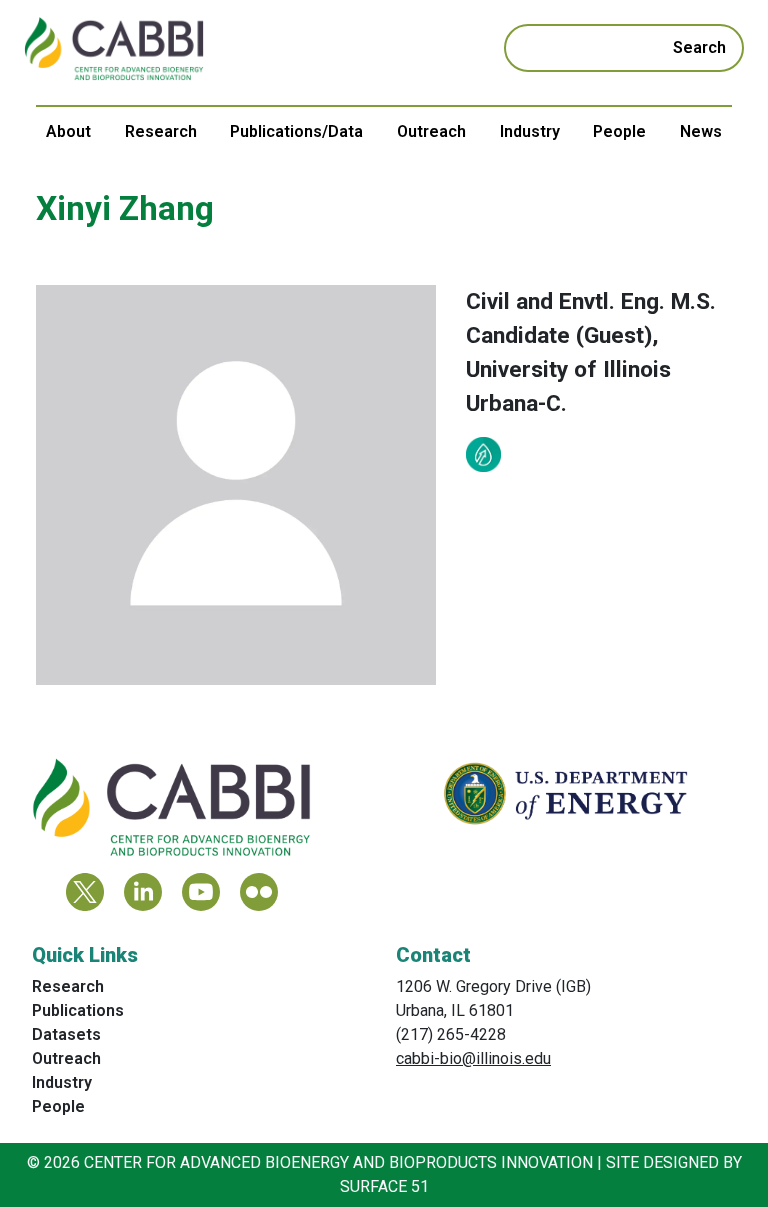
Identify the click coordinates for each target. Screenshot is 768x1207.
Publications (78, 1010)
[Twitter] (85, 892)
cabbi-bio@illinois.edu (473, 1058)
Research (161, 131)
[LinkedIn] (143, 892)
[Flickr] (259, 892)
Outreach (431, 131)
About (68, 131)
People (619, 131)
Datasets (66, 1034)
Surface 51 (384, 1186)
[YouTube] (201, 892)
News (701, 131)
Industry (530, 131)
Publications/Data (296, 131)
